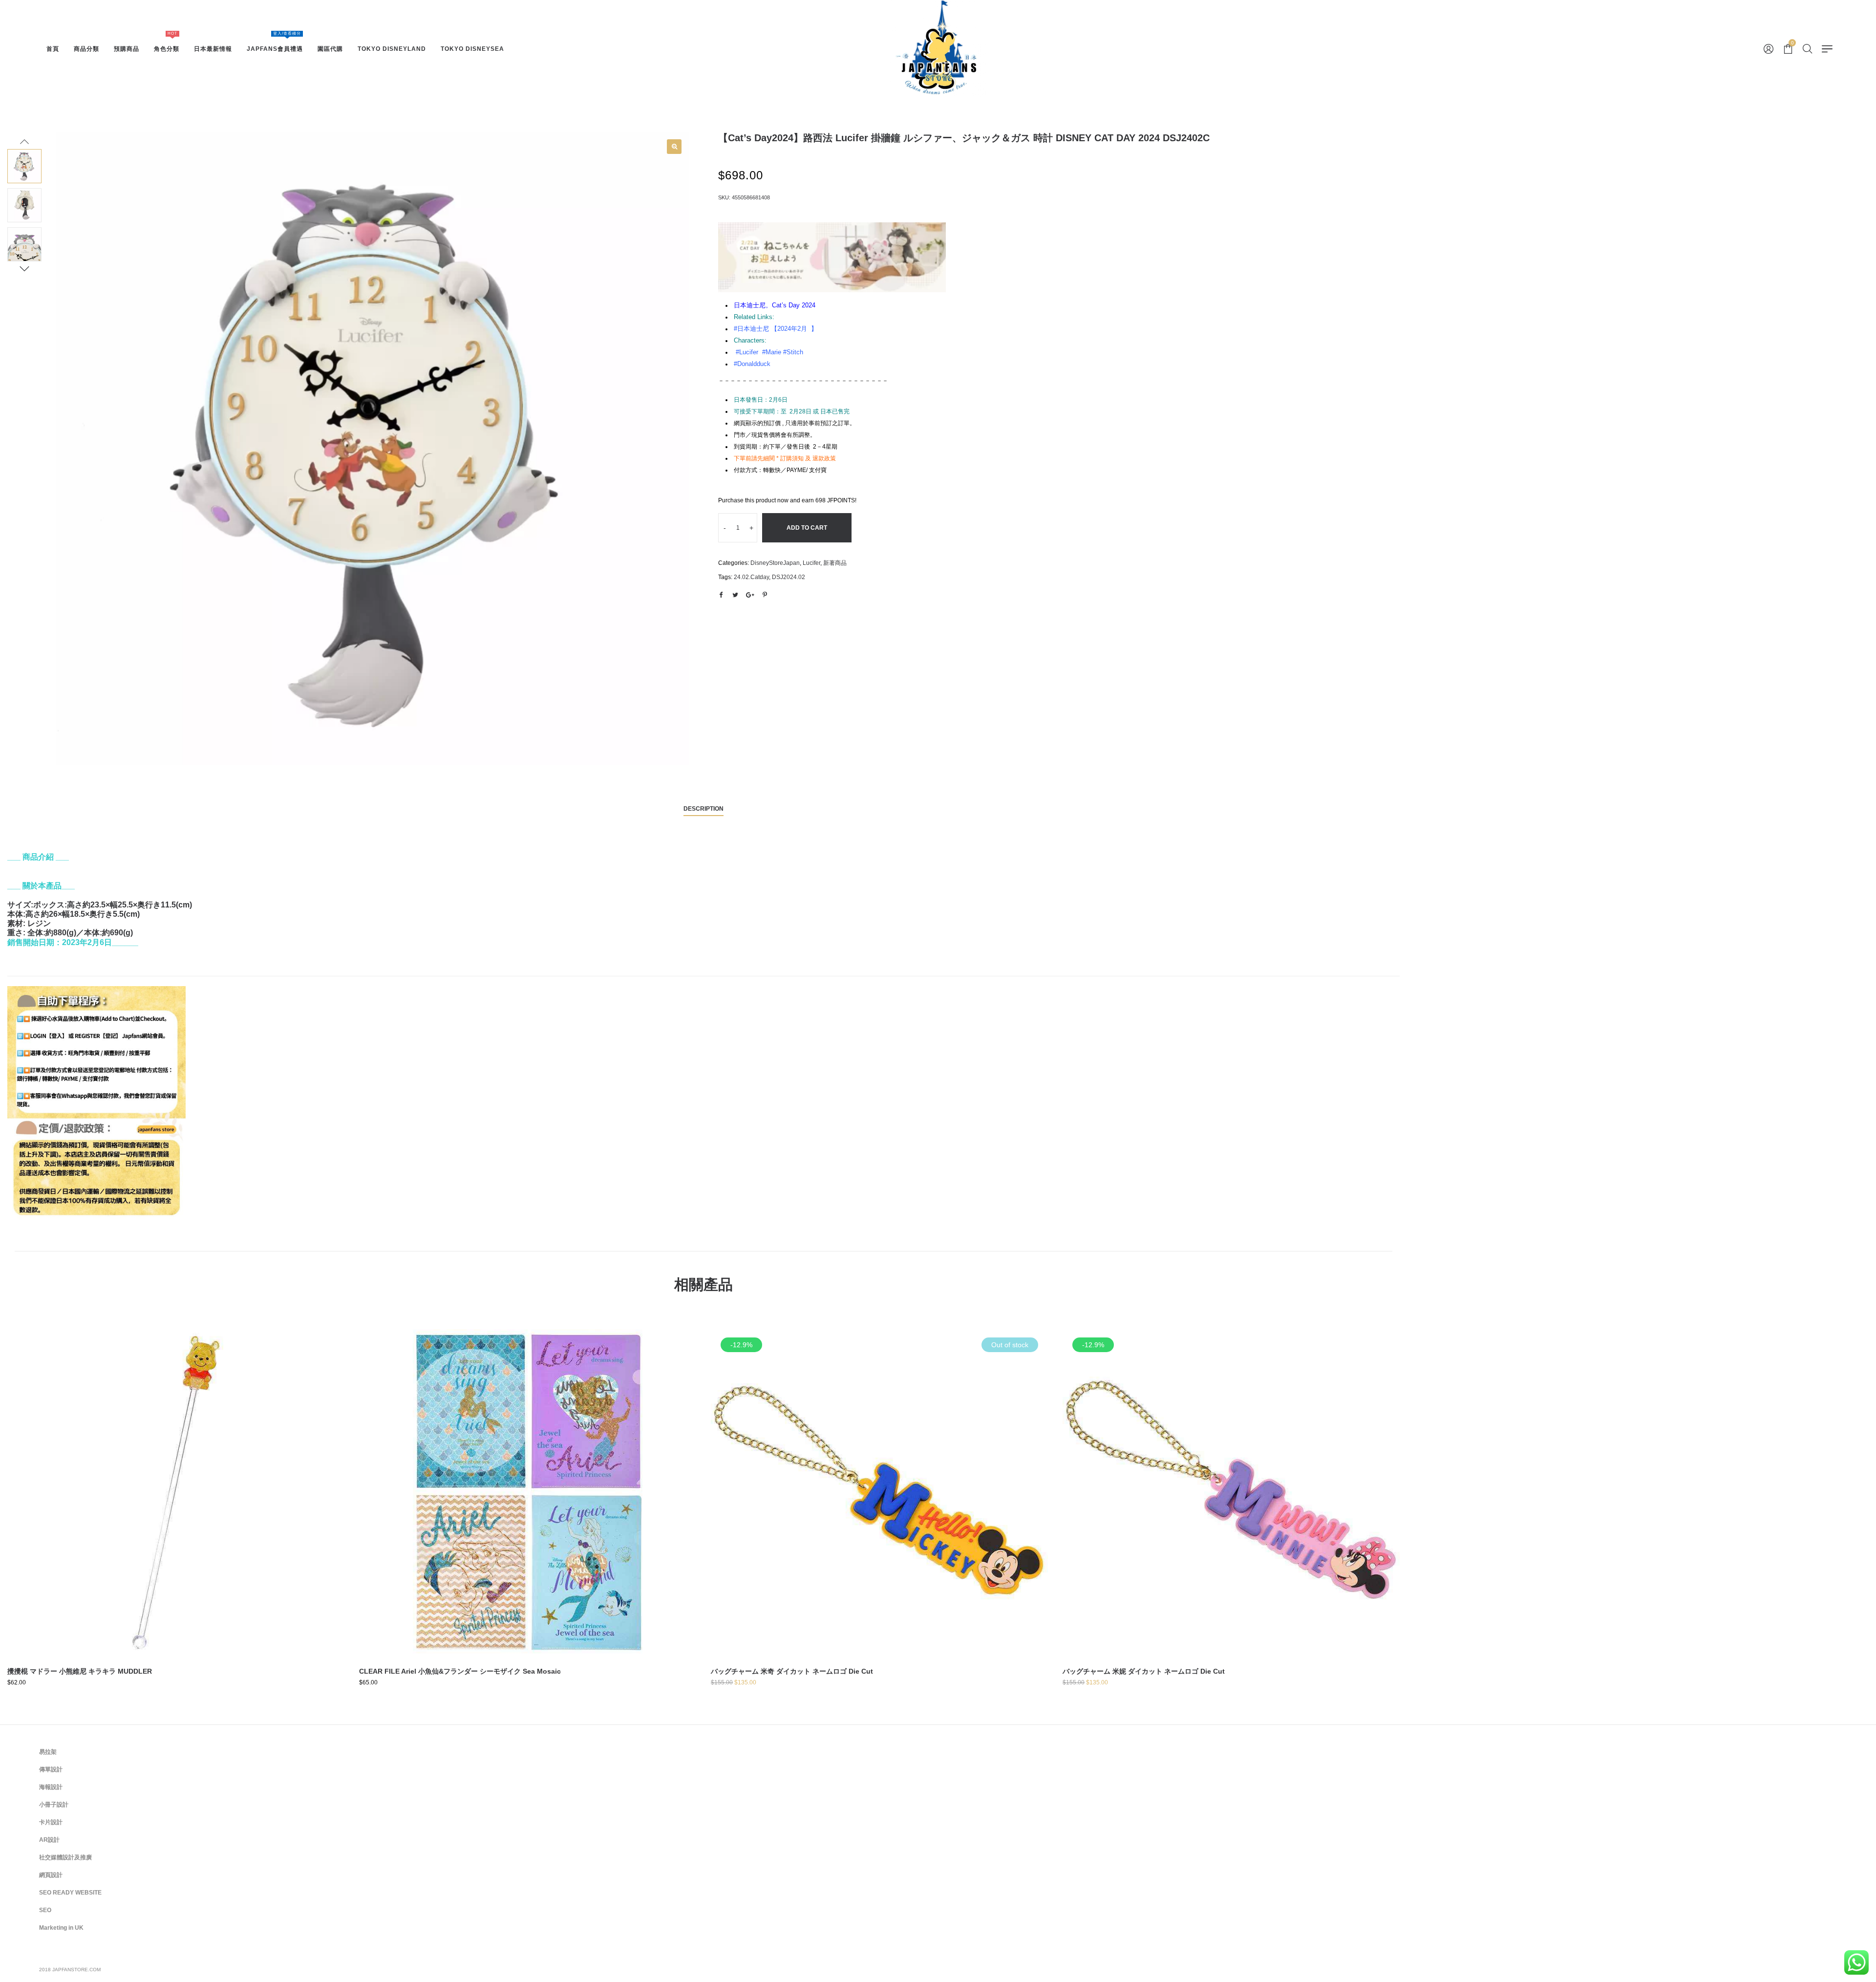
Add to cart (807, 528)
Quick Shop (176, 1486)
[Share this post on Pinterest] (765, 595)
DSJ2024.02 (789, 577)
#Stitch (793, 352)
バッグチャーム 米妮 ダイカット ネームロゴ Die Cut (1144, 1671)
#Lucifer (747, 352)
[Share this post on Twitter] (735, 595)
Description (703, 809)
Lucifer (811, 563)
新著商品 (835, 563)
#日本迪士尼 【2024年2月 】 (776, 329)
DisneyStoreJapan (775, 563)
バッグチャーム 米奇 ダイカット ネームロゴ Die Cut (792, 1671)
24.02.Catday (751, 577)
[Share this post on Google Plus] (750, 595)
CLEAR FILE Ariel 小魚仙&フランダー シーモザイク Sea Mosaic (460, 1671)
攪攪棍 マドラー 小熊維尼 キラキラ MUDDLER (80, 1671)
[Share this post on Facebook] (721, 595)
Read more (879, 1523)
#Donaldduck (752, 364)
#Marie (772, 352)
